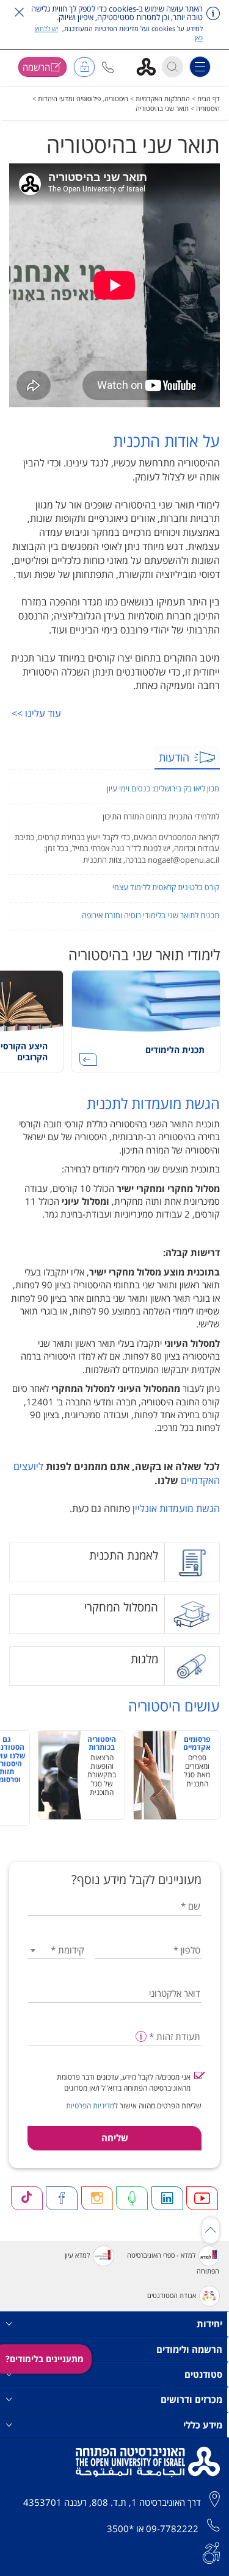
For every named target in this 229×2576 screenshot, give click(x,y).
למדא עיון (77, 2255)
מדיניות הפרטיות (90, 2106)
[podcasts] (132, 2198)
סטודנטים (203, 2374)
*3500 (120, 2528)
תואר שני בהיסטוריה (162, 108)
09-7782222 (172, 2528)
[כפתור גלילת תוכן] (211, 2230)
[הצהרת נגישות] (211, 2552)
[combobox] (56, 1950)
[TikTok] (27, 2198)
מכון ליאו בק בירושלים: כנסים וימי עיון (163, 788)
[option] (146, 1026)
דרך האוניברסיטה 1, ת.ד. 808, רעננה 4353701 (112, 2502)
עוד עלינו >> (36, 713)
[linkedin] (167, 2198)
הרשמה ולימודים (189, 2349)
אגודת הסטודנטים (172, 2295)
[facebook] (62, 2198)
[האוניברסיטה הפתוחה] (151, 66)
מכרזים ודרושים (191, 2399)
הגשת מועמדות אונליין (176, 1508)
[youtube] (202, 2198)
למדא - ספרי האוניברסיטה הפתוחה (173, 2263)
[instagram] (97, 2198)
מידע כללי (203, 2425)
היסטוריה (208, 108)
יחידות (209, 2324)
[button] (108, 67)
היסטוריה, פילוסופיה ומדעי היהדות (83, 98)
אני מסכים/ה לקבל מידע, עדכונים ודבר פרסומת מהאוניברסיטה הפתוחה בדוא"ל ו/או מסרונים (124, 2082)
